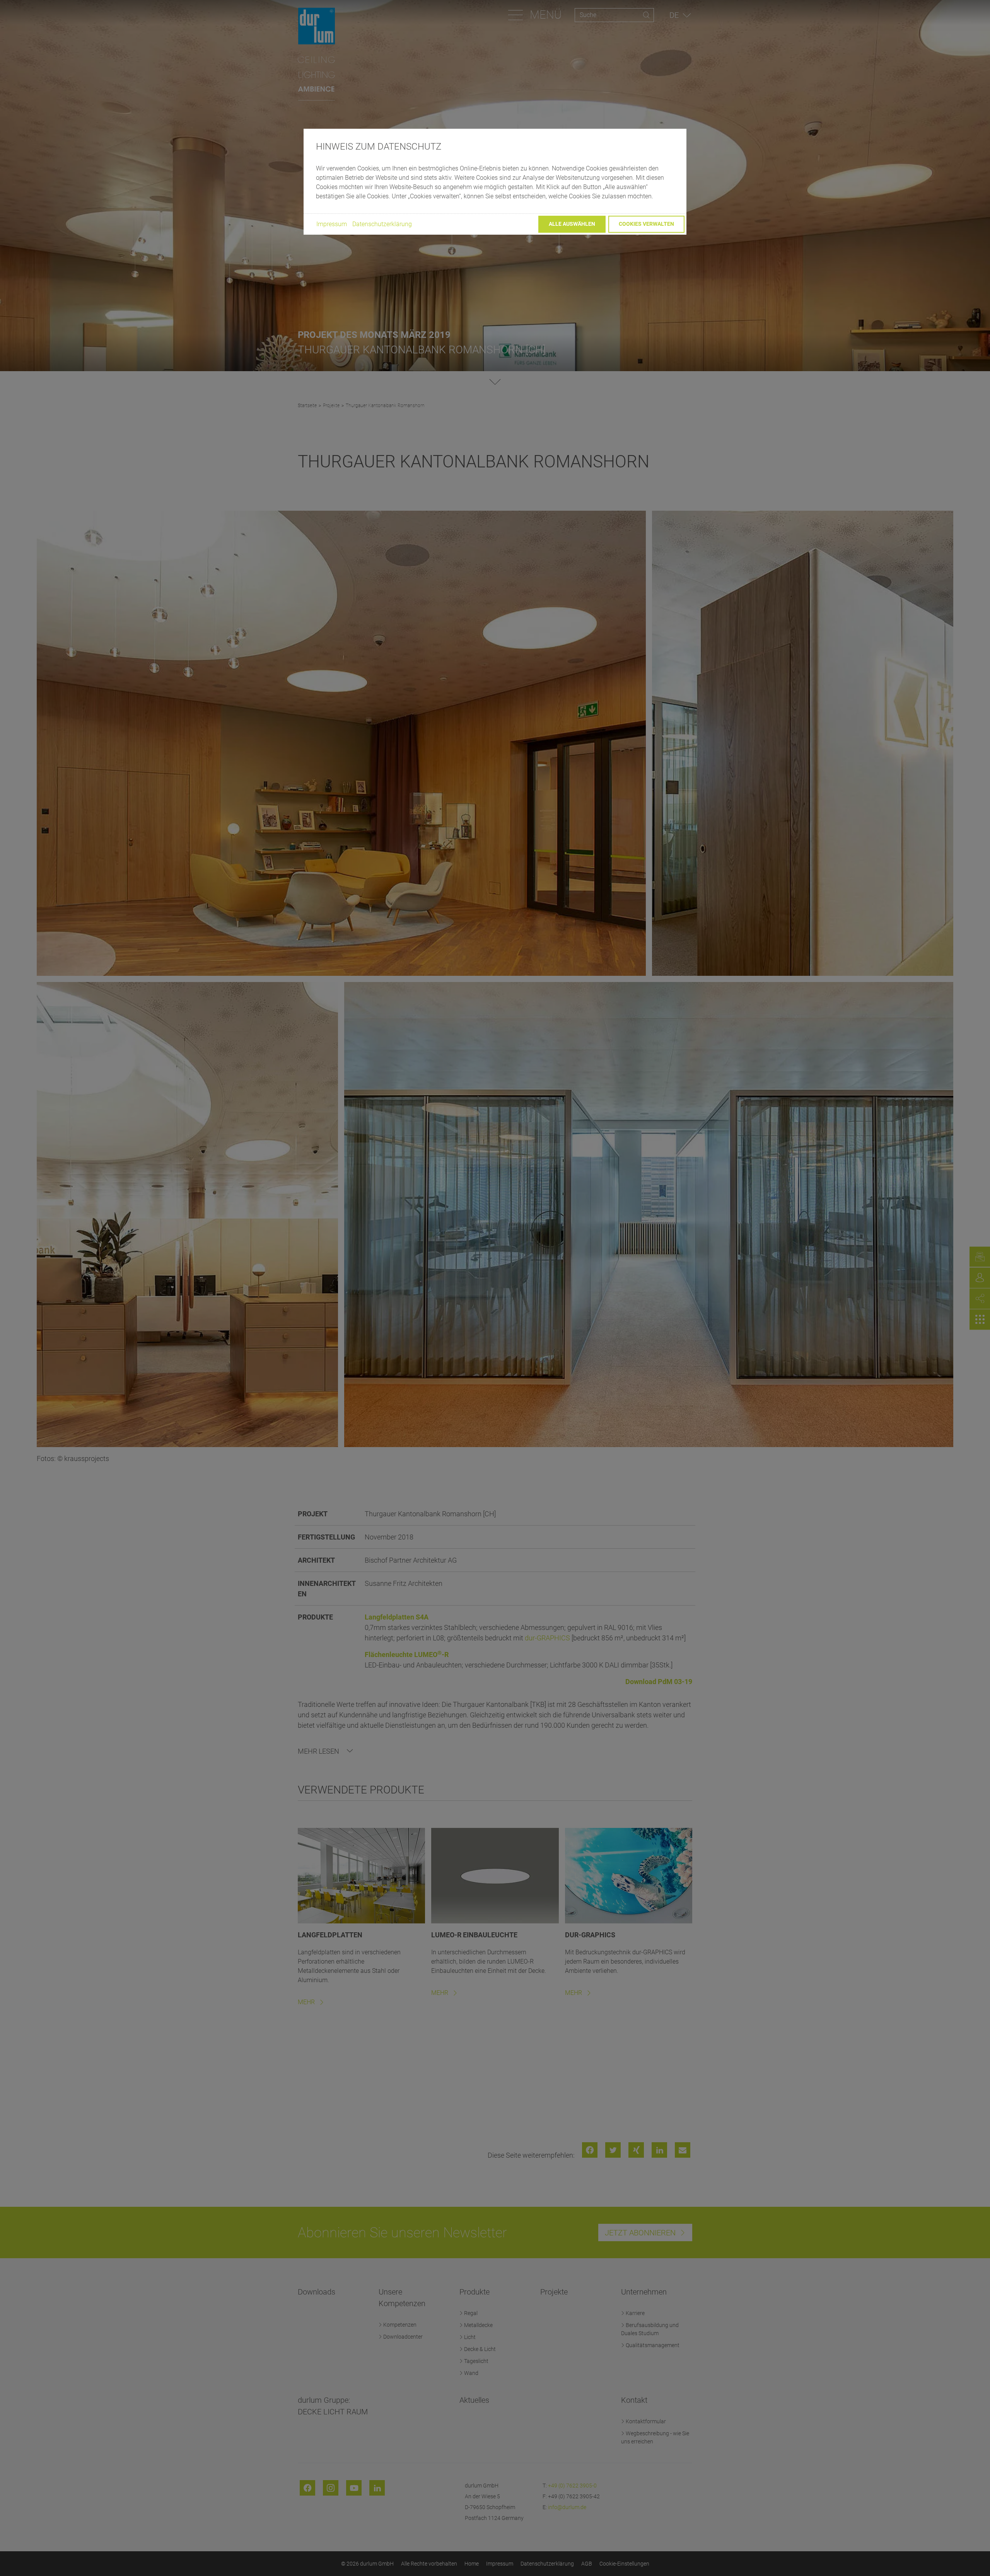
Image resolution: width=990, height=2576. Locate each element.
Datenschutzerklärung (382, 224)
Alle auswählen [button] (572, 224)
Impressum (332, 224)
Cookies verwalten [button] (646, 224)
